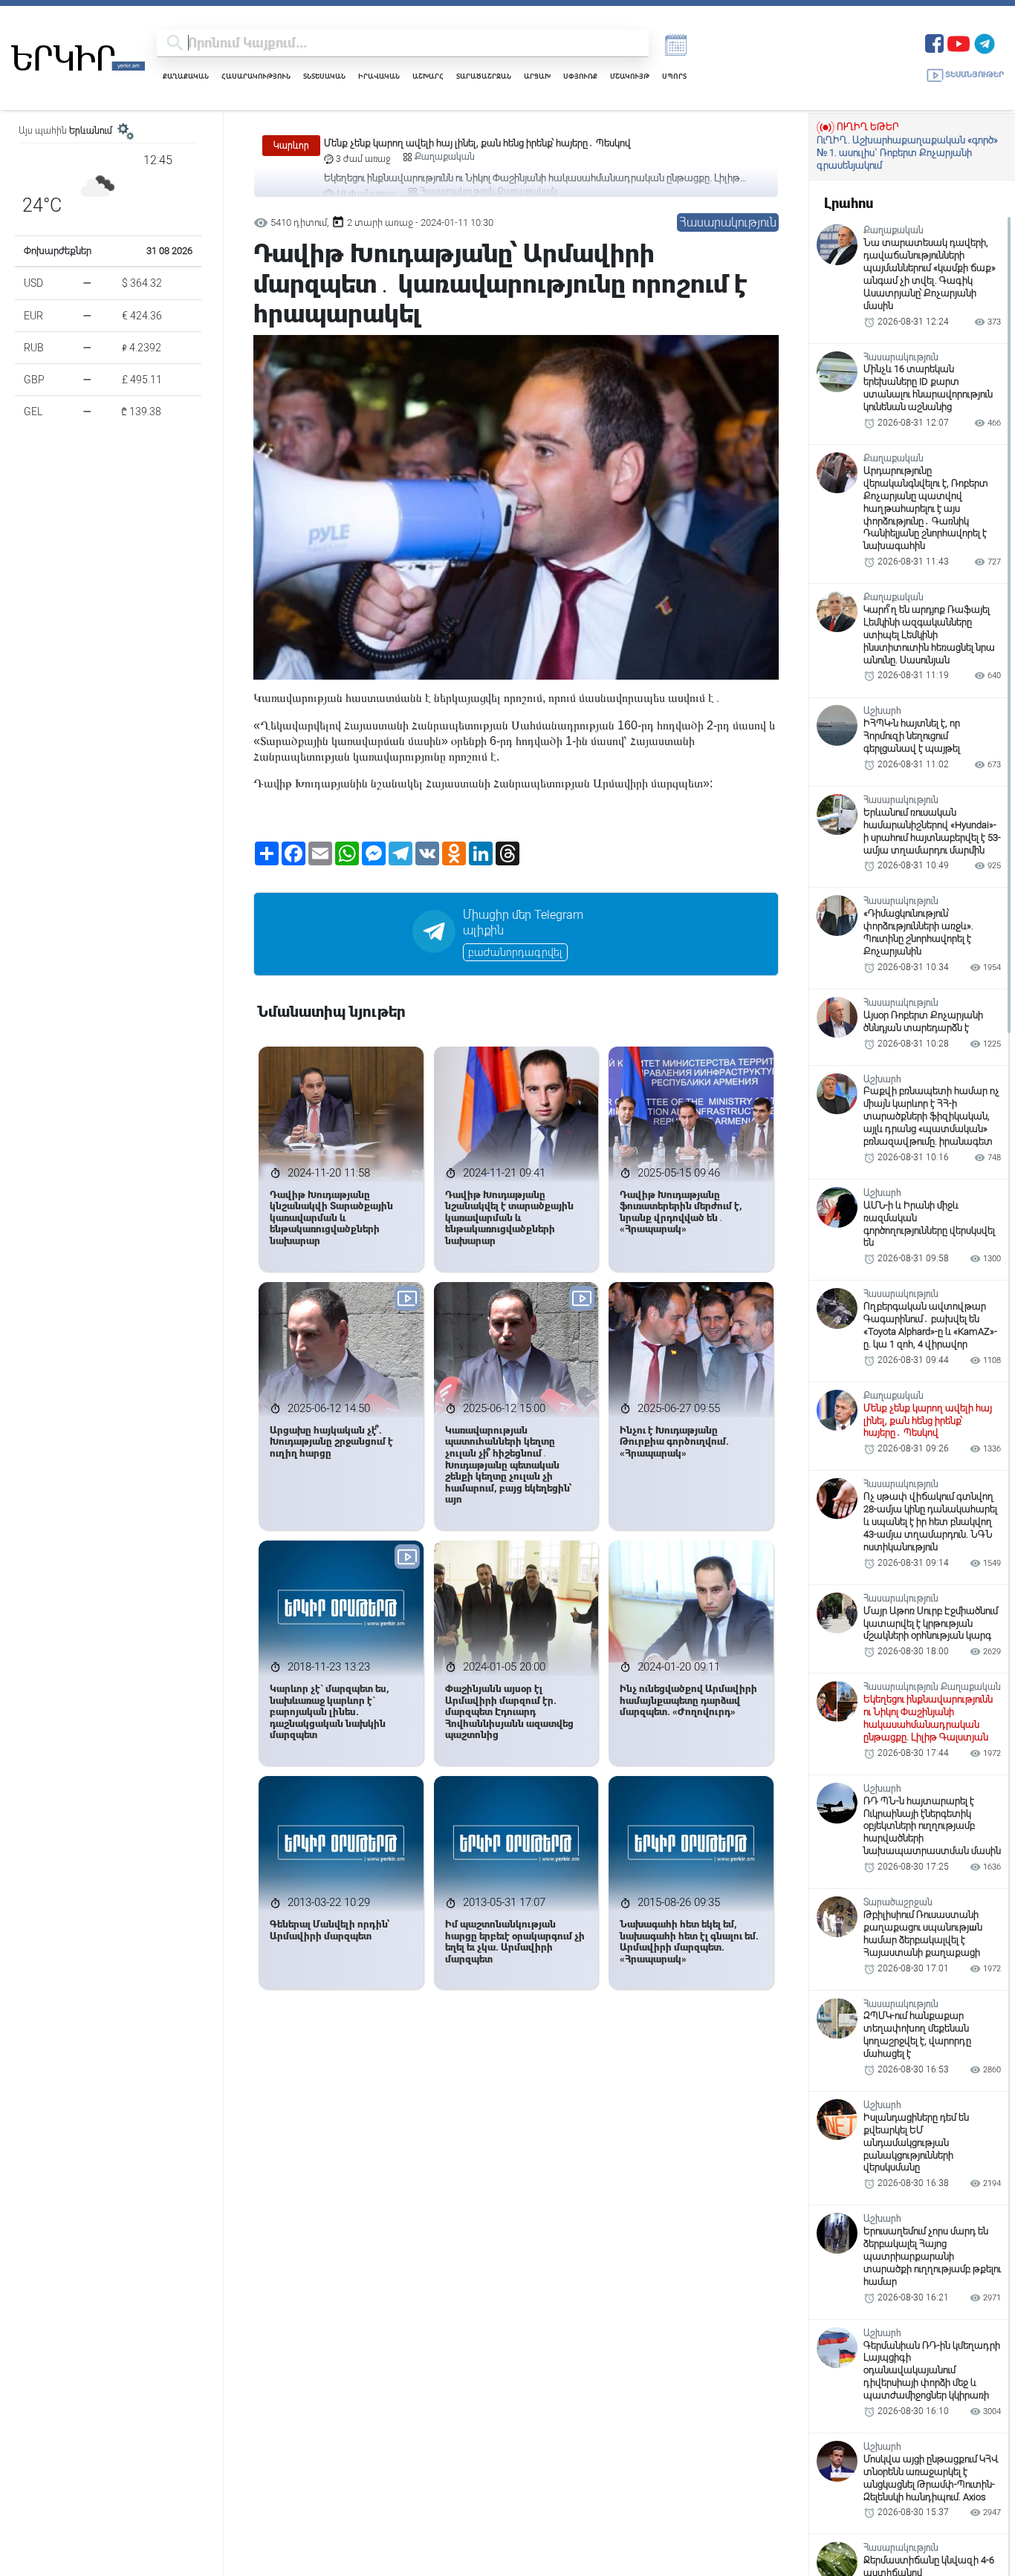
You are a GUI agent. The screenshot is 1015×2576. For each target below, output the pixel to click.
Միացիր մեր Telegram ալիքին (523, 923)
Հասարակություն (256, 76)
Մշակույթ (630, 76)
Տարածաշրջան (484, 76)
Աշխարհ (428, 76)
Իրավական (379, 76)
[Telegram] (985, 42)
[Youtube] (959, 42)
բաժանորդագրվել (515, 952)
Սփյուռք (580, 76)
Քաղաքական (186, 76)
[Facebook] (934, 42)
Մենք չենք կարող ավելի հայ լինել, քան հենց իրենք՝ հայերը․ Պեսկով (477, 143)
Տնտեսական (324, 76)
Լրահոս (849, 203)
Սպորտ (674, 76)
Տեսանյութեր (975, 75)
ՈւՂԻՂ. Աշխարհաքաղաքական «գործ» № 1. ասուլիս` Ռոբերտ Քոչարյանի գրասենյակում (907, 153)
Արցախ (537, 76)
